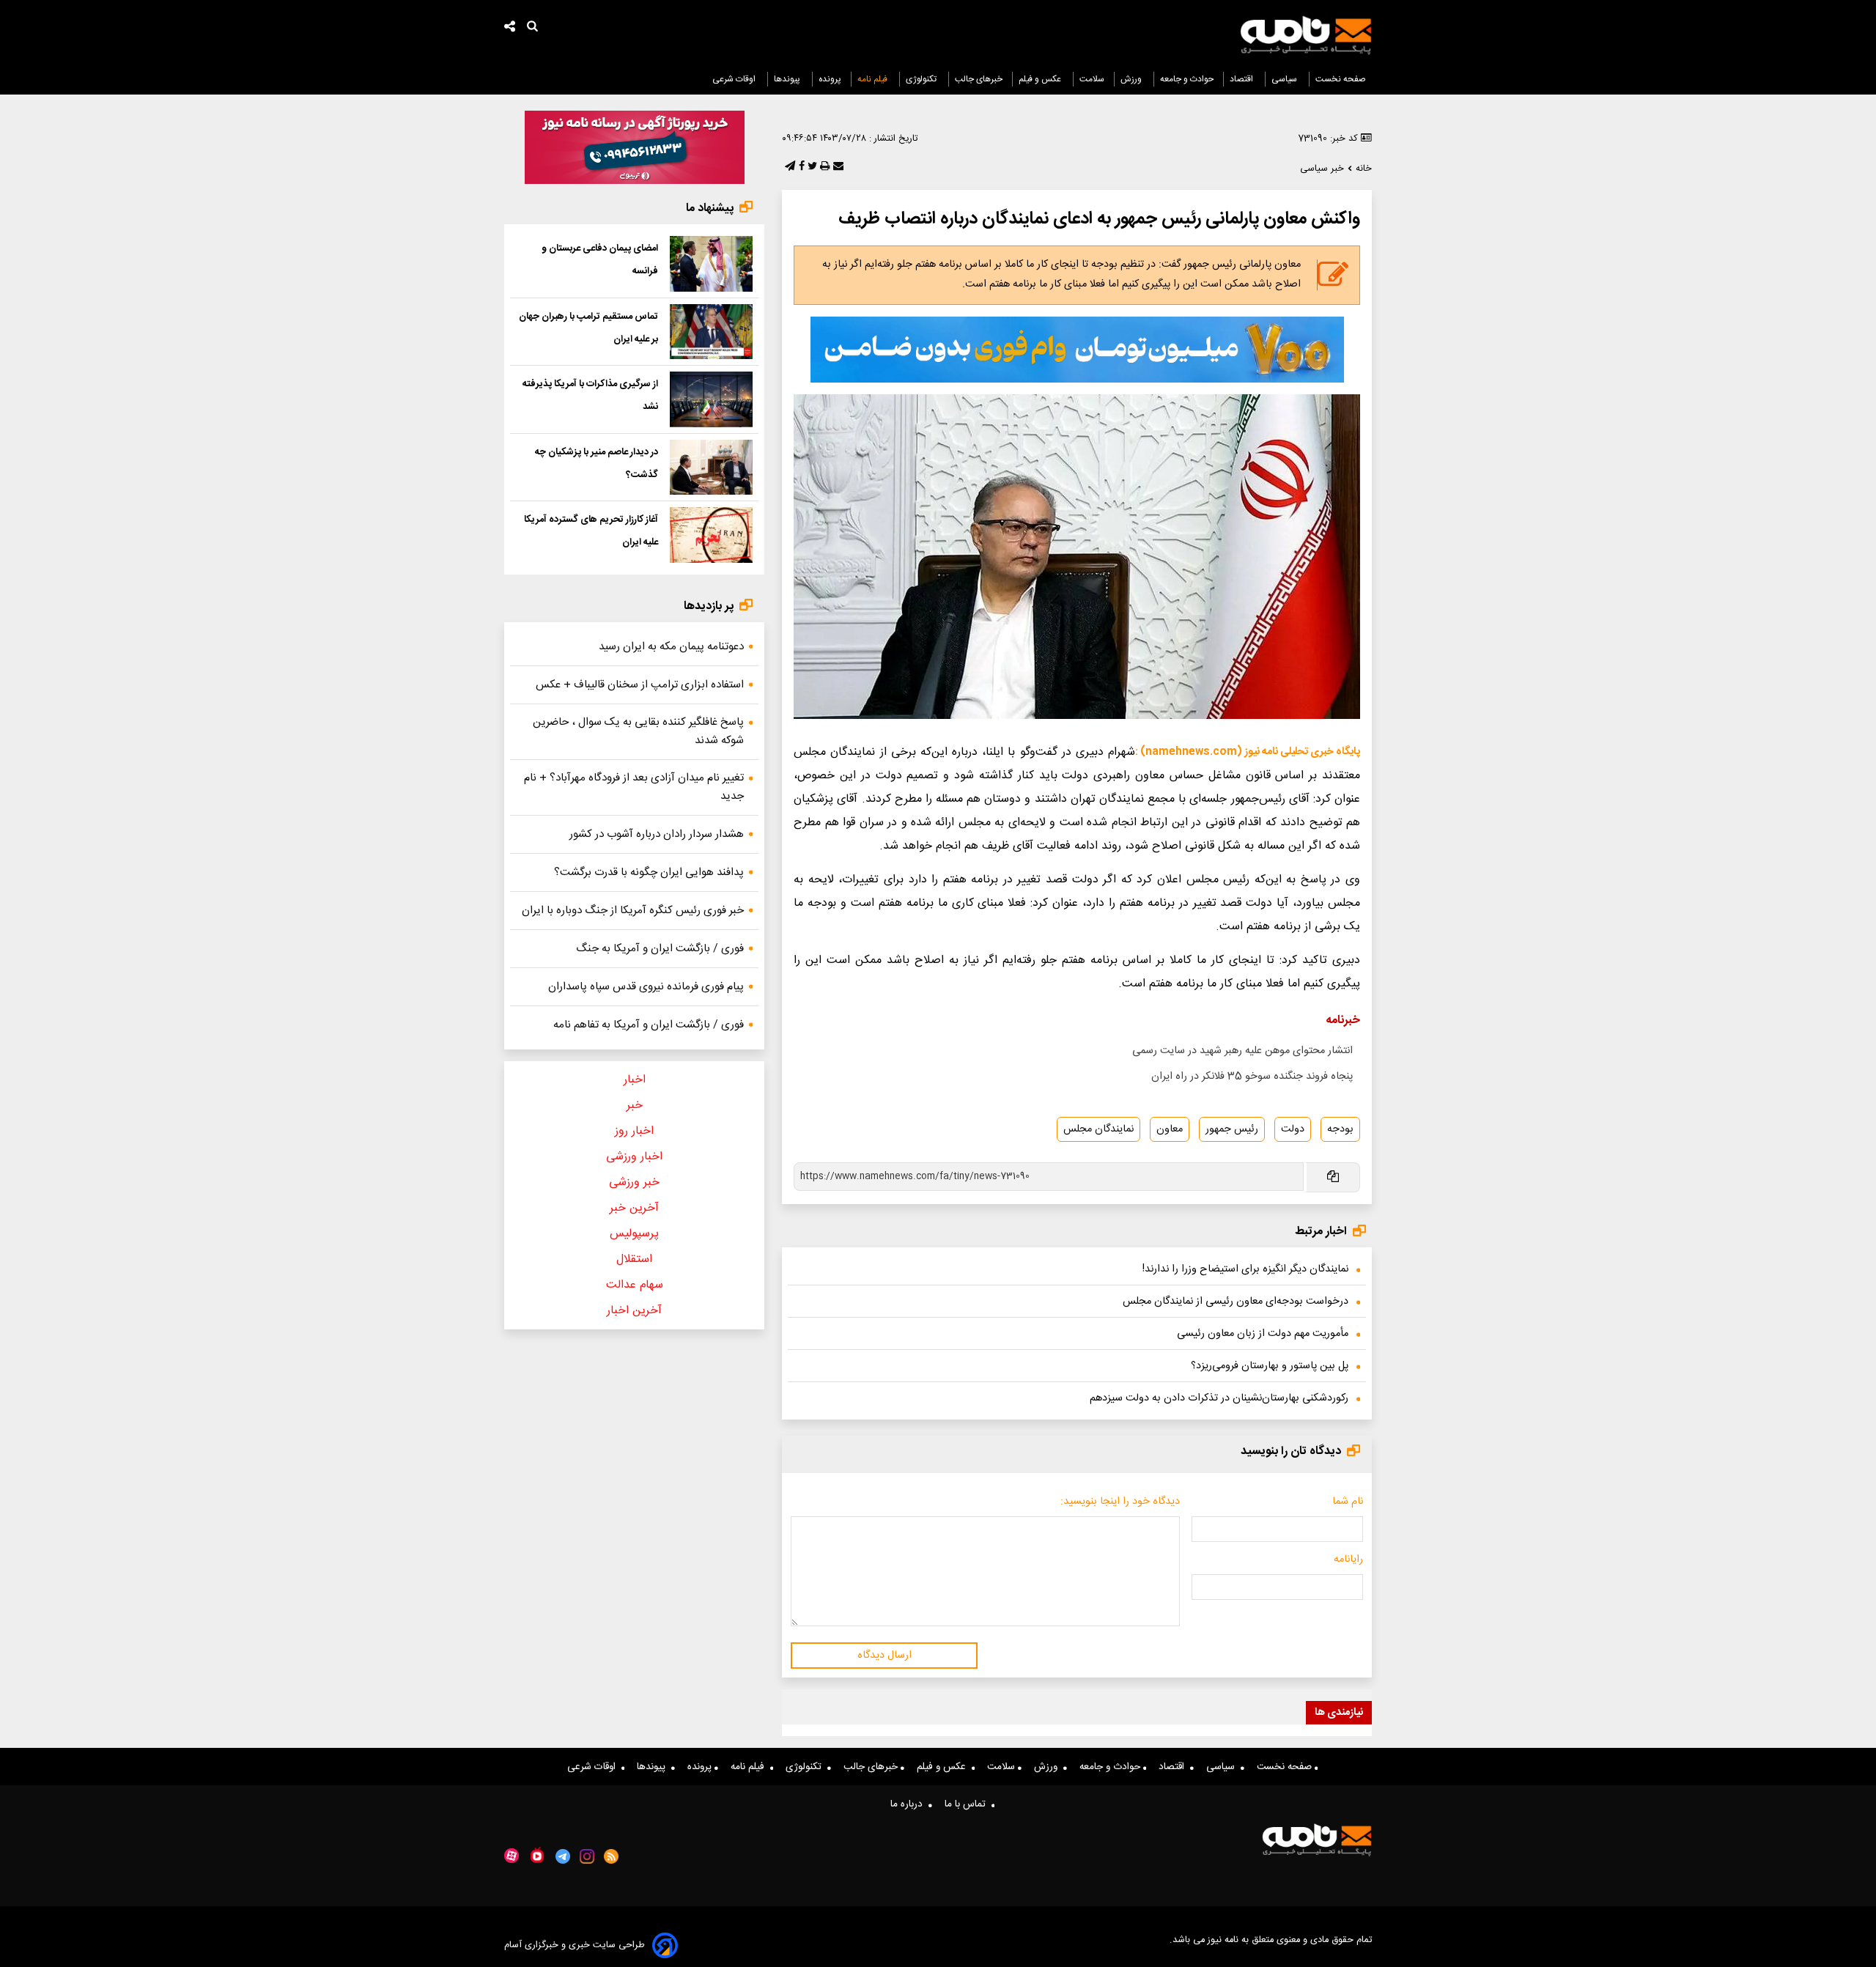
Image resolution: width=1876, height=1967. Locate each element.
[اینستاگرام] (587, 1856)
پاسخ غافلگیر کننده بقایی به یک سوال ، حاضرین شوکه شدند (638, 731)
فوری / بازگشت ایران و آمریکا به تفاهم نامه (649, 1025)
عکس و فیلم (1041, 79)
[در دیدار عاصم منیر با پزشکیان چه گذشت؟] (711, 468)
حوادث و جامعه (1187, 79)
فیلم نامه (874, 79)
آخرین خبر (634, 1208)
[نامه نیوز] (1306, 35)
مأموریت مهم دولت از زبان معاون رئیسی (1263, 1334)
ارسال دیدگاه (885, 1656)
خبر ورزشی (634, 1182)
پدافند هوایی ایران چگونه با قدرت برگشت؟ (649, 872)
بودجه (1340, 1129)
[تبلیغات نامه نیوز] (1077, 350)
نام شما (1348, 1502)
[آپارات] (512, 1856)
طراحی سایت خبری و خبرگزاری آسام (575, 1945)
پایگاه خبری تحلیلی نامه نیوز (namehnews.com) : (1248, 752)
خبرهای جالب (979, 79)
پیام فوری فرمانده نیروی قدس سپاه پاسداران (646, 987)
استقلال (634, 1259)
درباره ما (909, 1804)
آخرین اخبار (634, 1311)
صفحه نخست (1341, 79)
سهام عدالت (635, 1285)
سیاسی (1285, 79)
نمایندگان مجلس (1098, 1129)
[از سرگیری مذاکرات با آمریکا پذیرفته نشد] (711, 399)
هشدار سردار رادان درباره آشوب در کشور (657, 834)
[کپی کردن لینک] (1332, 1177)
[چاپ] (823, 167)
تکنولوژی (922, 79)
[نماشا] (537, 1855)
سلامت (1092, 79)
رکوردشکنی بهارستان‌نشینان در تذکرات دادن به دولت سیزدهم (1219, 1398)
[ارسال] (837, 167)
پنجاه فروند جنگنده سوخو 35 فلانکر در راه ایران (1252, 1077)
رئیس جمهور (1232, 1129)
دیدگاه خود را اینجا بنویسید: (1120, 1502)
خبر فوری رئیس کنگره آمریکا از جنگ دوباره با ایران (633, 911)
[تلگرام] (789, 167)
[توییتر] (811, 167)
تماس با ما (968, 1804)
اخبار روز (634, 1131)
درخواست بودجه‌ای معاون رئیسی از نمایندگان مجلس (1236, 1302)
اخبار (635, 1080)
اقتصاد (1242, 79)
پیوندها (788, 79)
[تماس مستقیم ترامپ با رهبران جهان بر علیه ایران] (711, 332)
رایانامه (1348, 1560)
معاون (1170, 1129)
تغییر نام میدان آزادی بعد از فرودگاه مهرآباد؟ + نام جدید (634, 787)
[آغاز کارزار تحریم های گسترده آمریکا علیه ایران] (711, 535)
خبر (635, 1106)
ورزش (1132, 79)
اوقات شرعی (735, 79)
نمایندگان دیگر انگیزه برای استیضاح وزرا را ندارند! (1245, 1269)
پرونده (830, 79)
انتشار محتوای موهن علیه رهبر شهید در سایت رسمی (1242, 1051)
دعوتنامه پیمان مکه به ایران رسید (671, 647)
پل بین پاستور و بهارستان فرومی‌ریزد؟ (1270, 1366)
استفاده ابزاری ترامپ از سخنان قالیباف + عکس (640, 685)
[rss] (612, 1856)
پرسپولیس (634, 1234)
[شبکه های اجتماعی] (510, 28)
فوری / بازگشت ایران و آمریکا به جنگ (660, 949)
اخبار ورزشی (634, 1157)
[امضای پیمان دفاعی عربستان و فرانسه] (711, 264)
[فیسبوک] (800, 167)
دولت (1293, 1129)
